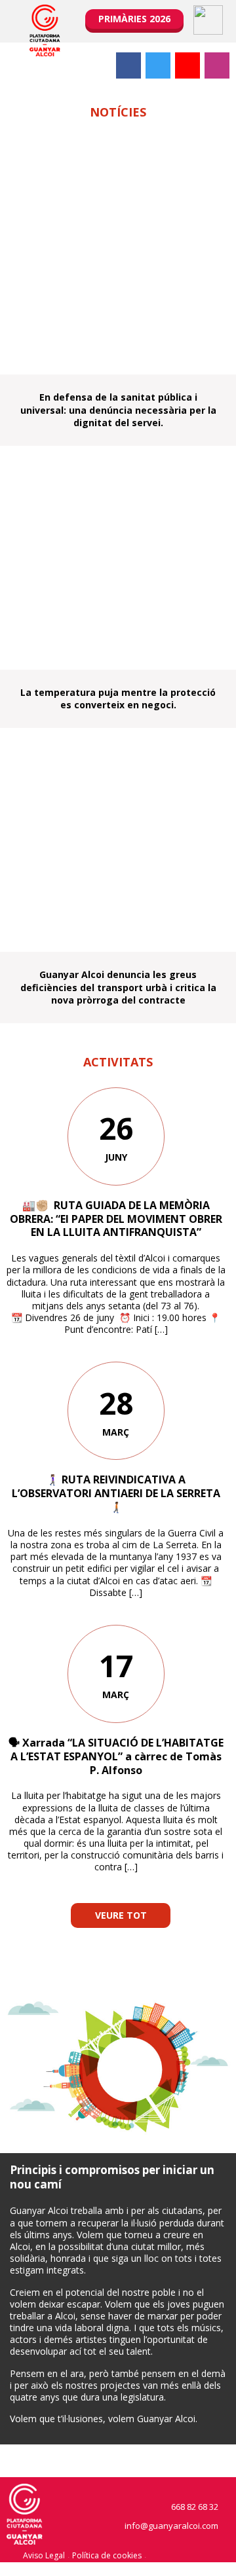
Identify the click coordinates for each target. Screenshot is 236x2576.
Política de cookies (107, 2555)
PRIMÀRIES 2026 (134, 19)
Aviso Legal (44, 2555)
